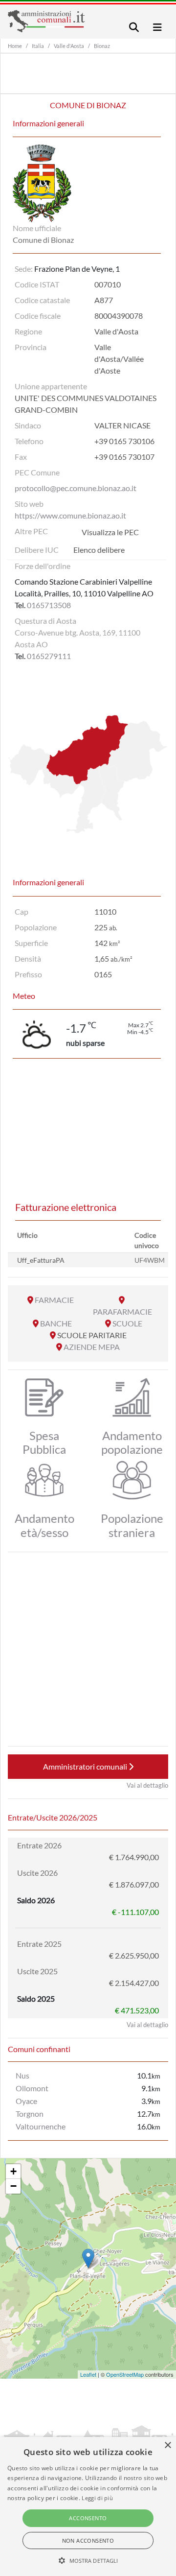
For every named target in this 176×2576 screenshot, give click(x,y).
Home (15, 46)
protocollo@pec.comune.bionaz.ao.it (76, 488)
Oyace (26, 2101)
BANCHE (56, 1323)
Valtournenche (41, 2126)
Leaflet (88, 2374)
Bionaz (102, 46)
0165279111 (49, 656)
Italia (38, 46)
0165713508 (49, 605)
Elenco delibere (99, 550)
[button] (88, 2560)
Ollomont (32, 2088)
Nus (22, 2075)
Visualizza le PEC (110, 532)
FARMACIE (54, 1300)
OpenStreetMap (125, 2374)
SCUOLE (127, 1323)
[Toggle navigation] (134, 27)
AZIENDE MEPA (92, 1347)
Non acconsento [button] (88, 2541)
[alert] (88, 2506)
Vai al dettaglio (147, 1785)
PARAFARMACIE (122, 1312)
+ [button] (13, 2171)
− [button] (13, 2186)
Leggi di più (97, 2498)
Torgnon (30, 2114)
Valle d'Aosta (69, 46)
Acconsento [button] (88, 2518)
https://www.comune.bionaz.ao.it (70, 515)
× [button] (167, 2446)
